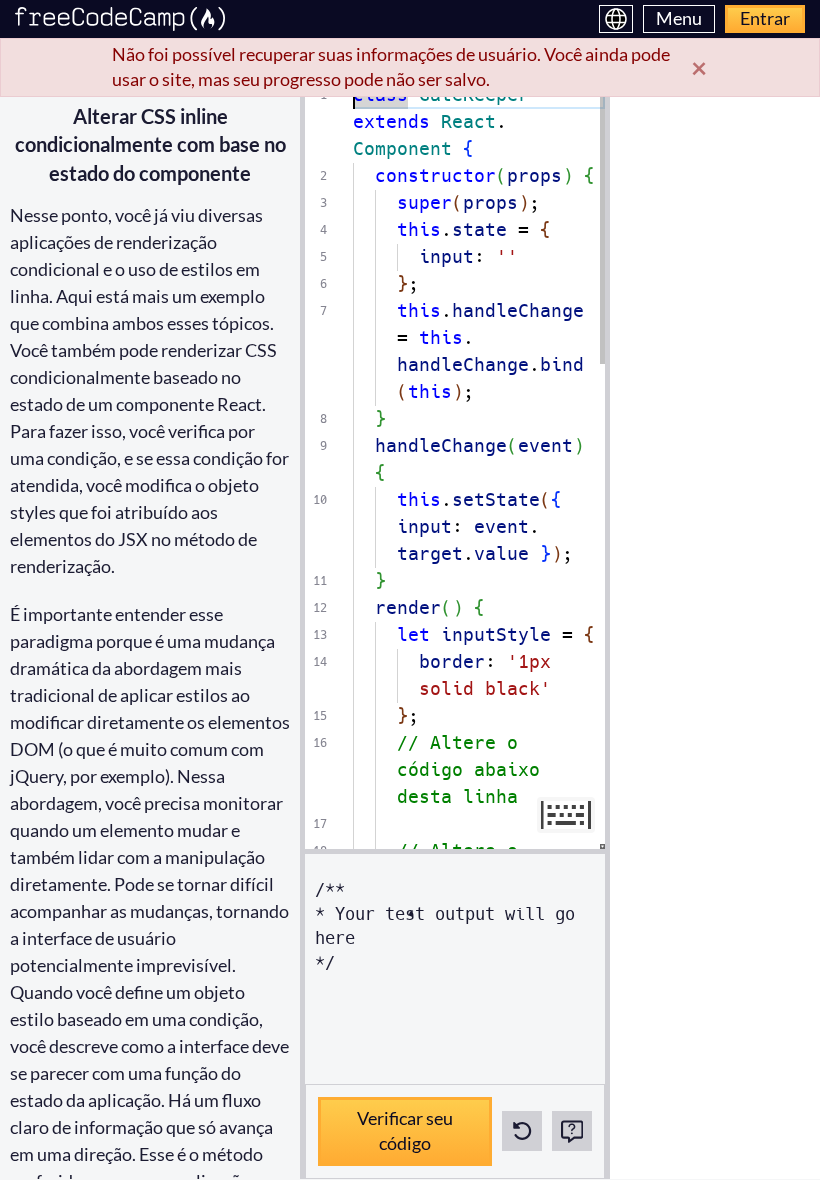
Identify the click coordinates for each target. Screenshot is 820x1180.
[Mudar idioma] (616, 19)
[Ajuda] (572, 1131)
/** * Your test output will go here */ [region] (450, 926)
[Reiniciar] (522, 1131)
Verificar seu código (392, 1126)
